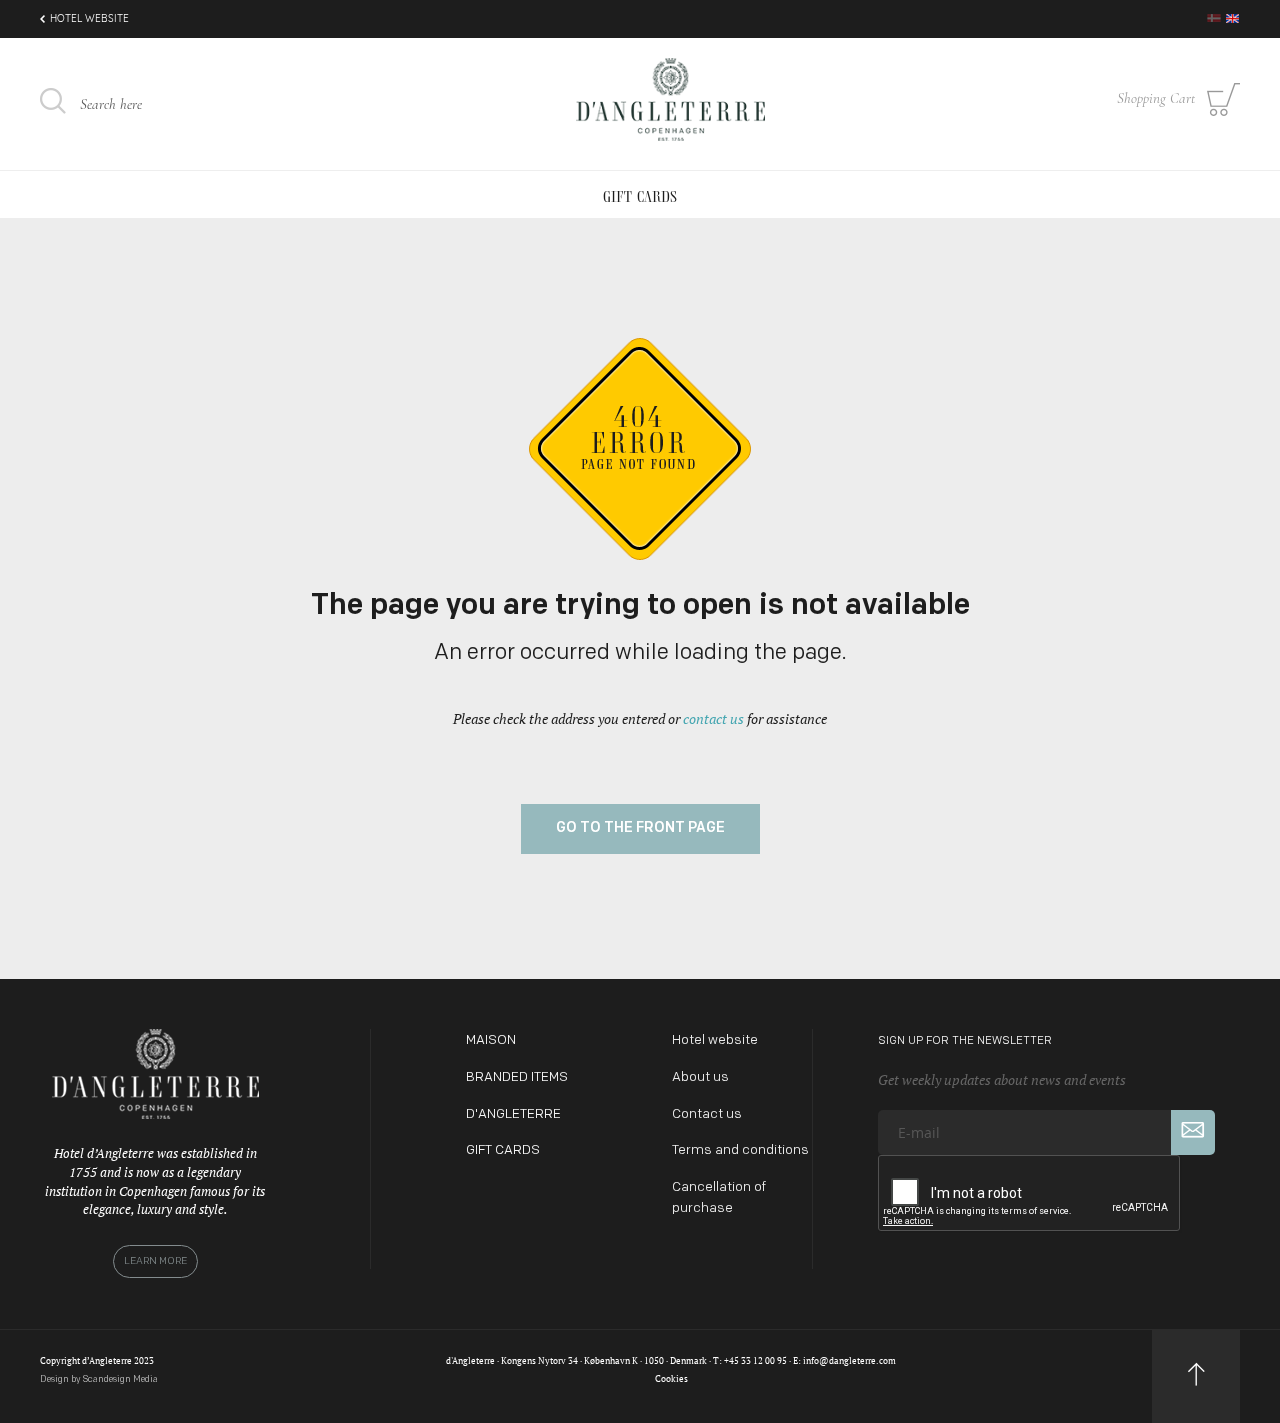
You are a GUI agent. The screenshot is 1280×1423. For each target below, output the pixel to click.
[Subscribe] (1193, 1132)
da (1214, 18)
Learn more (155, 1261)
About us (700, 1077)
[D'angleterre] (670, 102)
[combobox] (190, 104)
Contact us (707, 1114)
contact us (713, 718)
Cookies (671, 1379)
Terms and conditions (740, 1150)
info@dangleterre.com (849, 1361)
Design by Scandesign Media (99, 1379)
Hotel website (89, 18)
